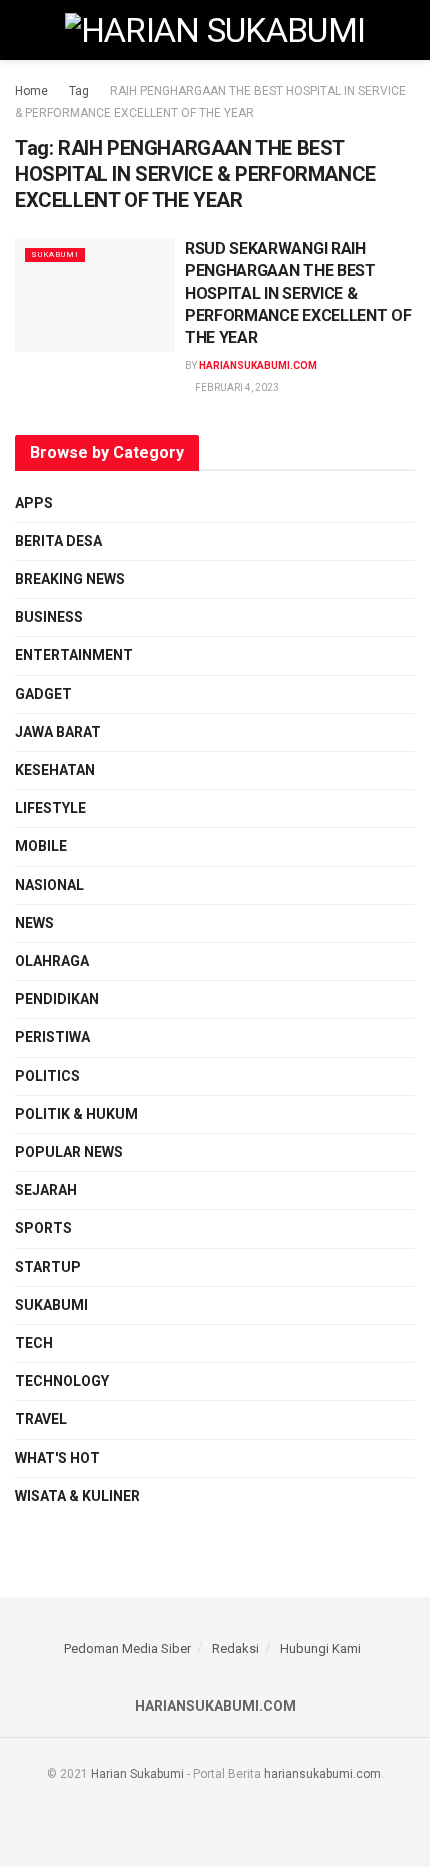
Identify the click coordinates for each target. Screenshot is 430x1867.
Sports (43, 1228)
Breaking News (70, 579)
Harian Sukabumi (137, 1774)
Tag (79, 91)
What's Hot (57, 1458)
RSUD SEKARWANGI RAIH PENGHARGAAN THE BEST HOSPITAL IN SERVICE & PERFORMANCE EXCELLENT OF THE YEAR (298, 293)
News (34, 923)
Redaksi (235, 1648)
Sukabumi (55, 254)
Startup (48, 1267)
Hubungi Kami (320, 1648)
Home (31, 91)
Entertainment (74, 655)
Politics (47, 1076)
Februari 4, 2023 (236, 387)
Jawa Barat (58, 732)
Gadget (43, 694)
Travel (41, 1419)
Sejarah (46, 1190)
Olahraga (52, 961)
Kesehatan (55, 770)
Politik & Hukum (76, 1114)
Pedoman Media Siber (127, 1648)
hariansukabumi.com (258, 365)
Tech (34, 1343)
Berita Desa (58, 541)
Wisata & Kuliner (77, 1496)
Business (49, 617)
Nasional (49, 885)
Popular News (69, 1152)
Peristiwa (52, 1037)
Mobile (41, 846)
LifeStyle (50, 808)
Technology (62, 1381)
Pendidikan (57, 999)
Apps (34, 503)
